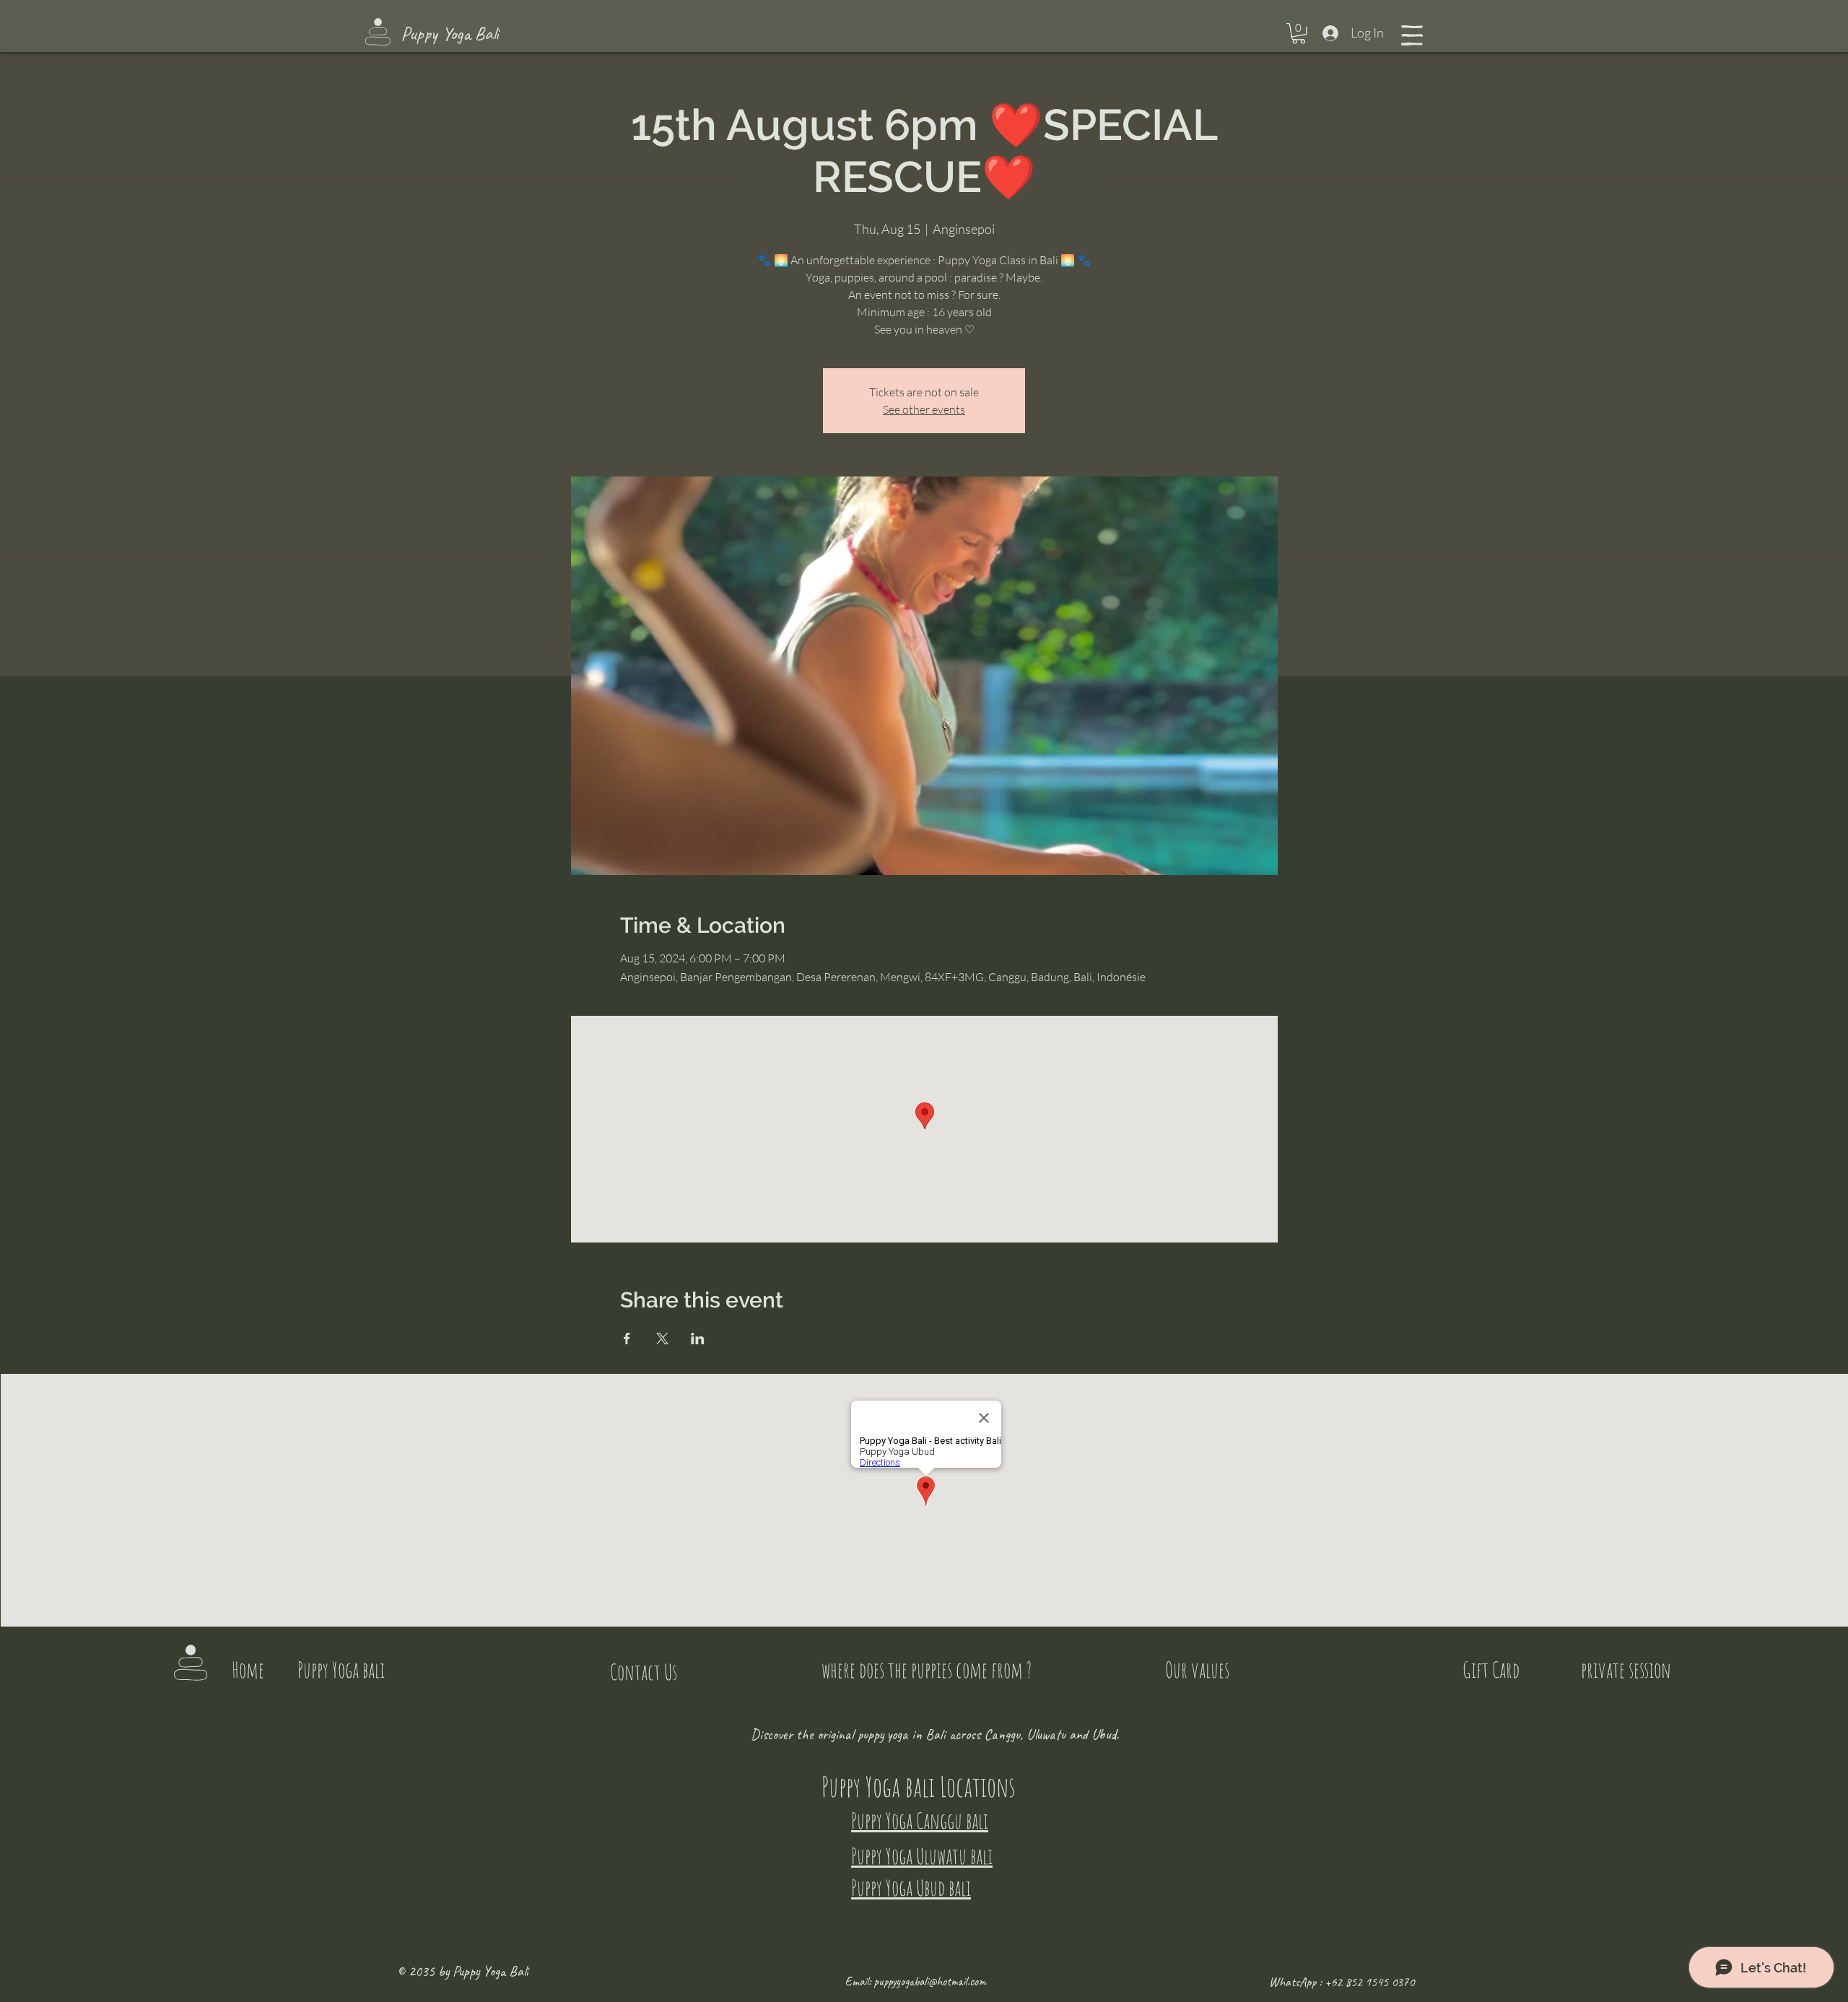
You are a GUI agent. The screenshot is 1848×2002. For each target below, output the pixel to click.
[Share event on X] (662, 1339)
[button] (1299, 34)
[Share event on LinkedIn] (698, 1339)
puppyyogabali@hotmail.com (930, 1981)
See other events (924, 409)
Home (248, 1670)
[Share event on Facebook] (627, 1339)
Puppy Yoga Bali (450, 34)
